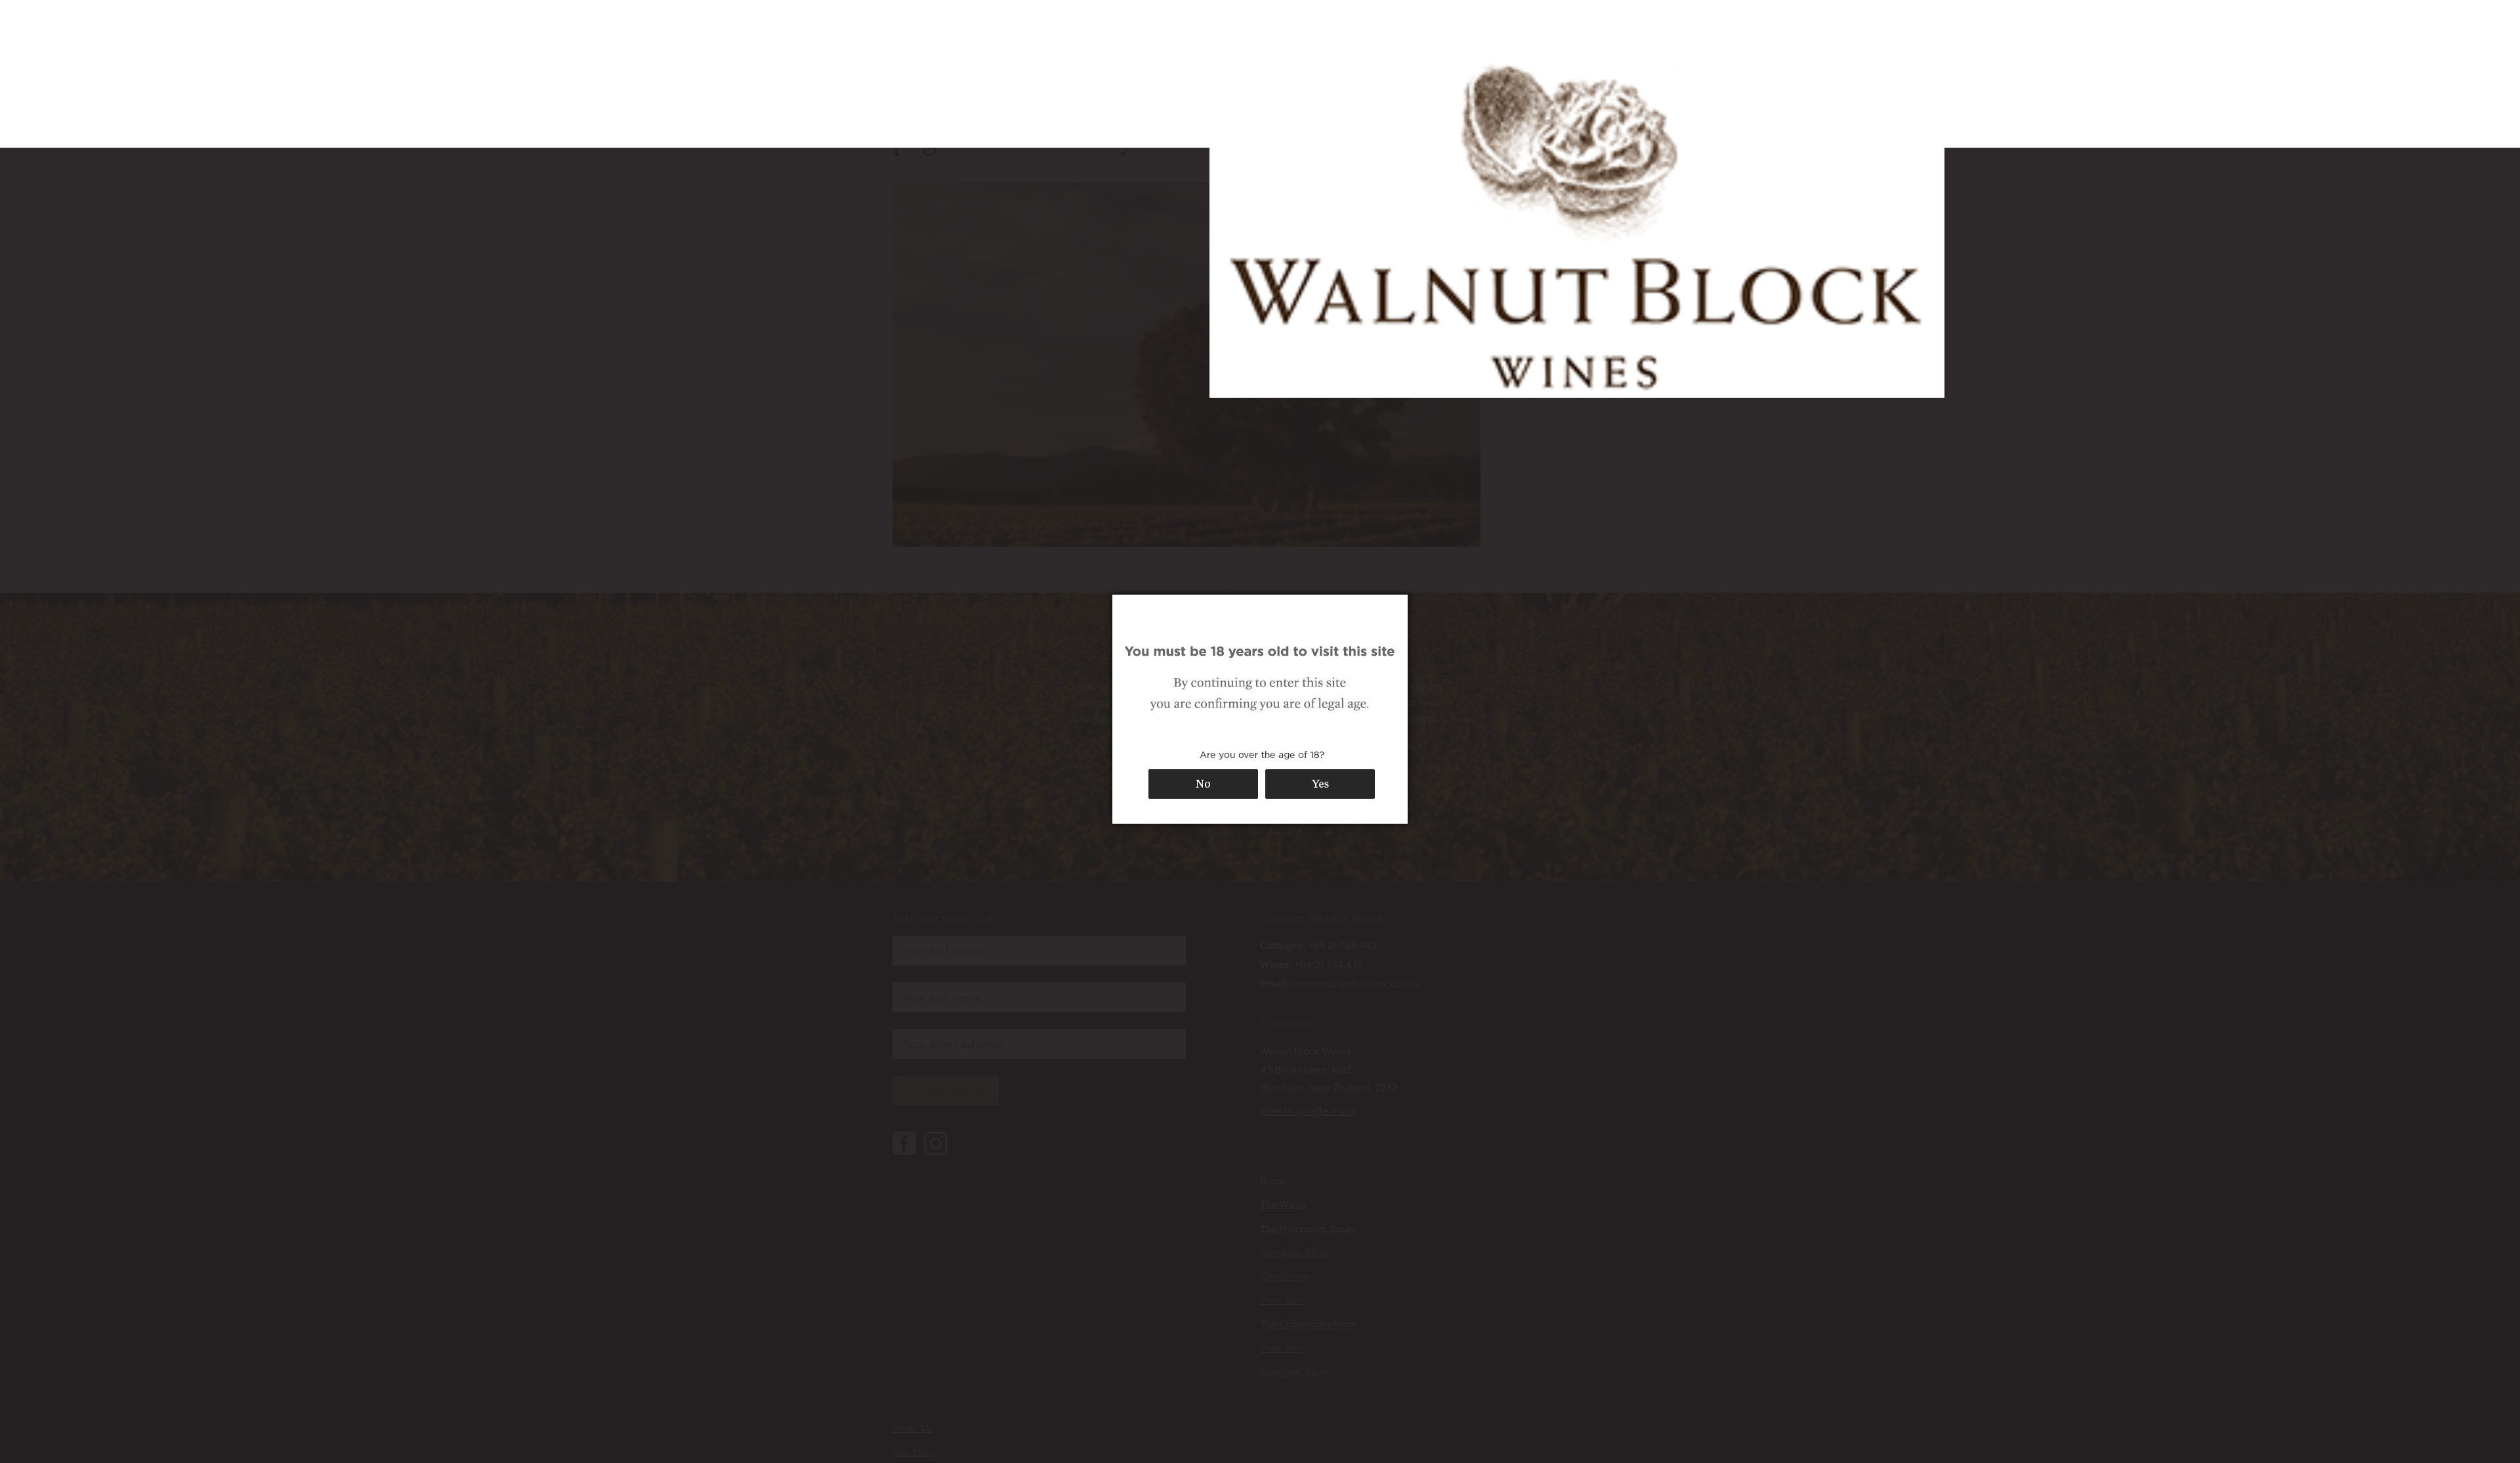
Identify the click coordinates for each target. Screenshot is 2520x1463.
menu (1613, 33)
